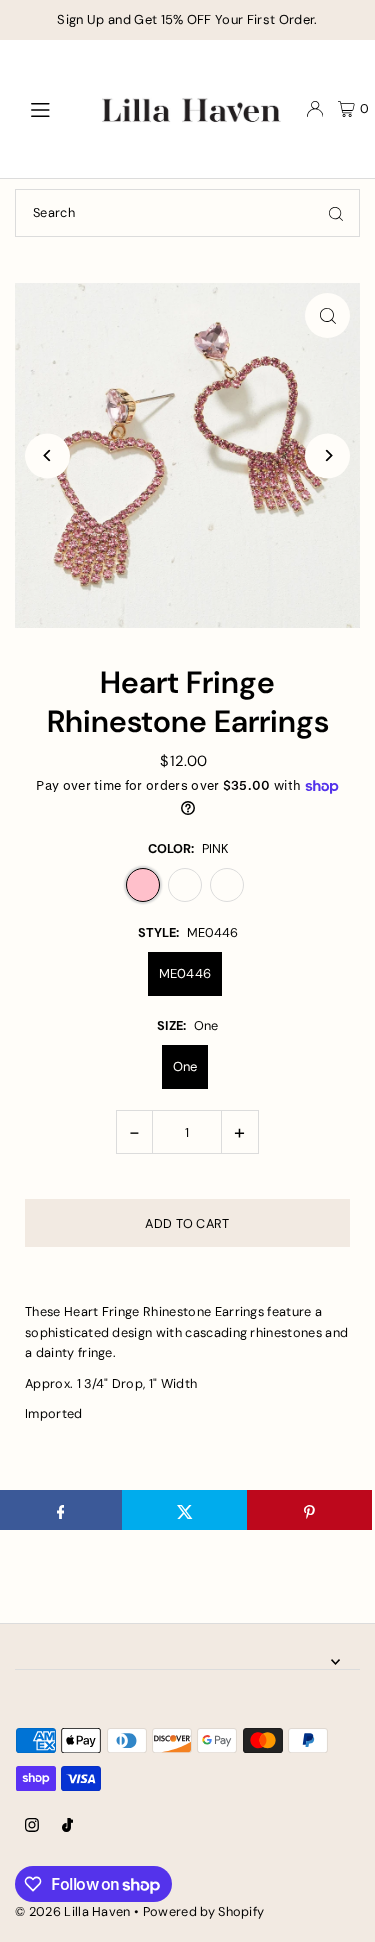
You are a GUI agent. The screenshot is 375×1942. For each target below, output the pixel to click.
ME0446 (185, 973)
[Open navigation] (49, 108)
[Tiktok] (67, 1826)
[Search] (336, 213)
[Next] (327, 455)
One (185, 1066)
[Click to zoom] (327, 315)
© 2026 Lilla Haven (73, 1911)
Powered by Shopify (204, 1911)
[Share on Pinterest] (309, 1510)
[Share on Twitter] (184, 1510)
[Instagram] (32, 1826)
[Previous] (47, 455)
